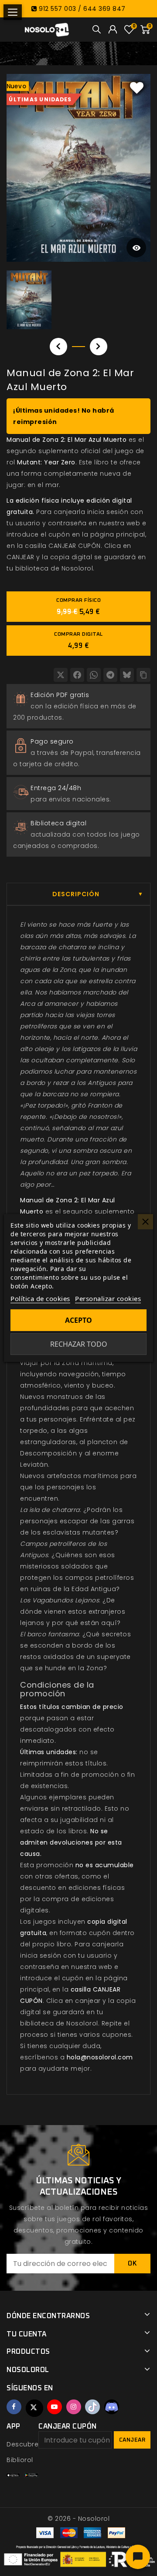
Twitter (34, 2408)
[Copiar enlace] (143, 675)
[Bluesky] (127, 675)
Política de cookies (40, 1298)
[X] (61, 675)
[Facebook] (77, 675)
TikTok (92, 2407)
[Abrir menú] (13, 12)
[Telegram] (110, 675)
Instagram (74, 2407)
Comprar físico (78, 607)
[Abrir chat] (138, 2557)
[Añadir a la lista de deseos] (137, 87)
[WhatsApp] (94, 675)
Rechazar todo (79, 1344)
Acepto (78, 1320)
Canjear (132, 2440)
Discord (112, 2407)
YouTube (55, 2407)
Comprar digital (78, 641)
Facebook (14, 2407)
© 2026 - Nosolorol (78, 2519)
